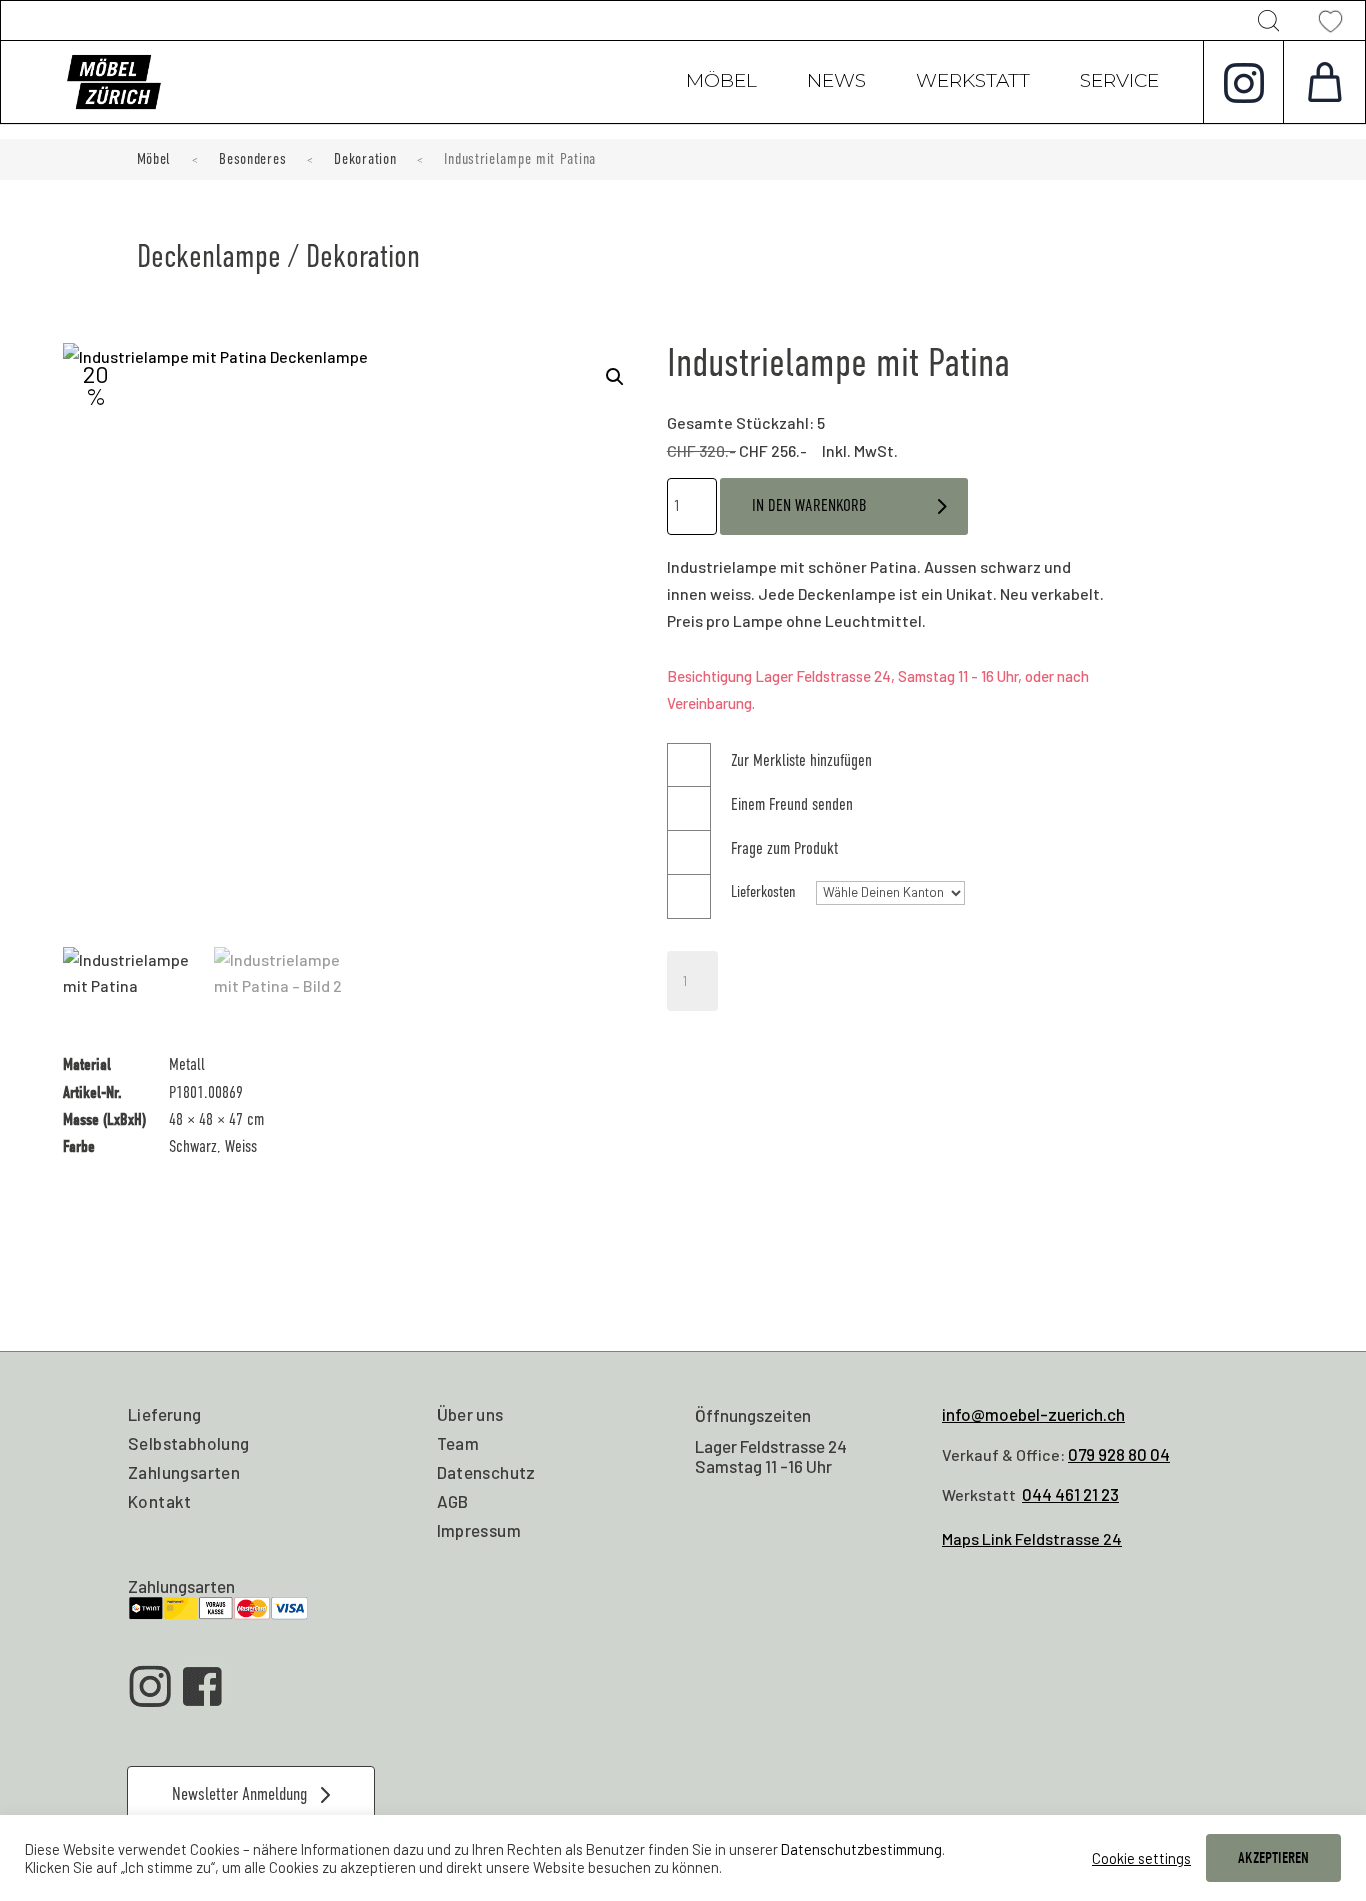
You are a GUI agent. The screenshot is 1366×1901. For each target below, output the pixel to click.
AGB (453, 1501)
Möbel (721, 83)
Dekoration (365, 159)
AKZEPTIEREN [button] (1273, 1858)
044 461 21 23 (1070, 1494)
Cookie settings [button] (1141, 1858)
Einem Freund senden (792, 804)
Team (458, 1443)
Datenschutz (486, 1472)
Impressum (479, 1530)
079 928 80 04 (1119, 1454)
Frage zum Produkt (784, 848)
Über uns (470, 1414)
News (836, 83)
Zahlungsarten (184, 1472)
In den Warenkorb (809, 505)
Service (1119, 83)
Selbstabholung (189, 1443)
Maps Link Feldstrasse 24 (1032, 1538)
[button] (615, 377)
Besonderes (252, 159)
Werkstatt (973, 83)
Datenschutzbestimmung (861, 1849)
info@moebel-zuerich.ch (1033, 1414)
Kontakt (160, 1501)
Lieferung (165, 1414)
